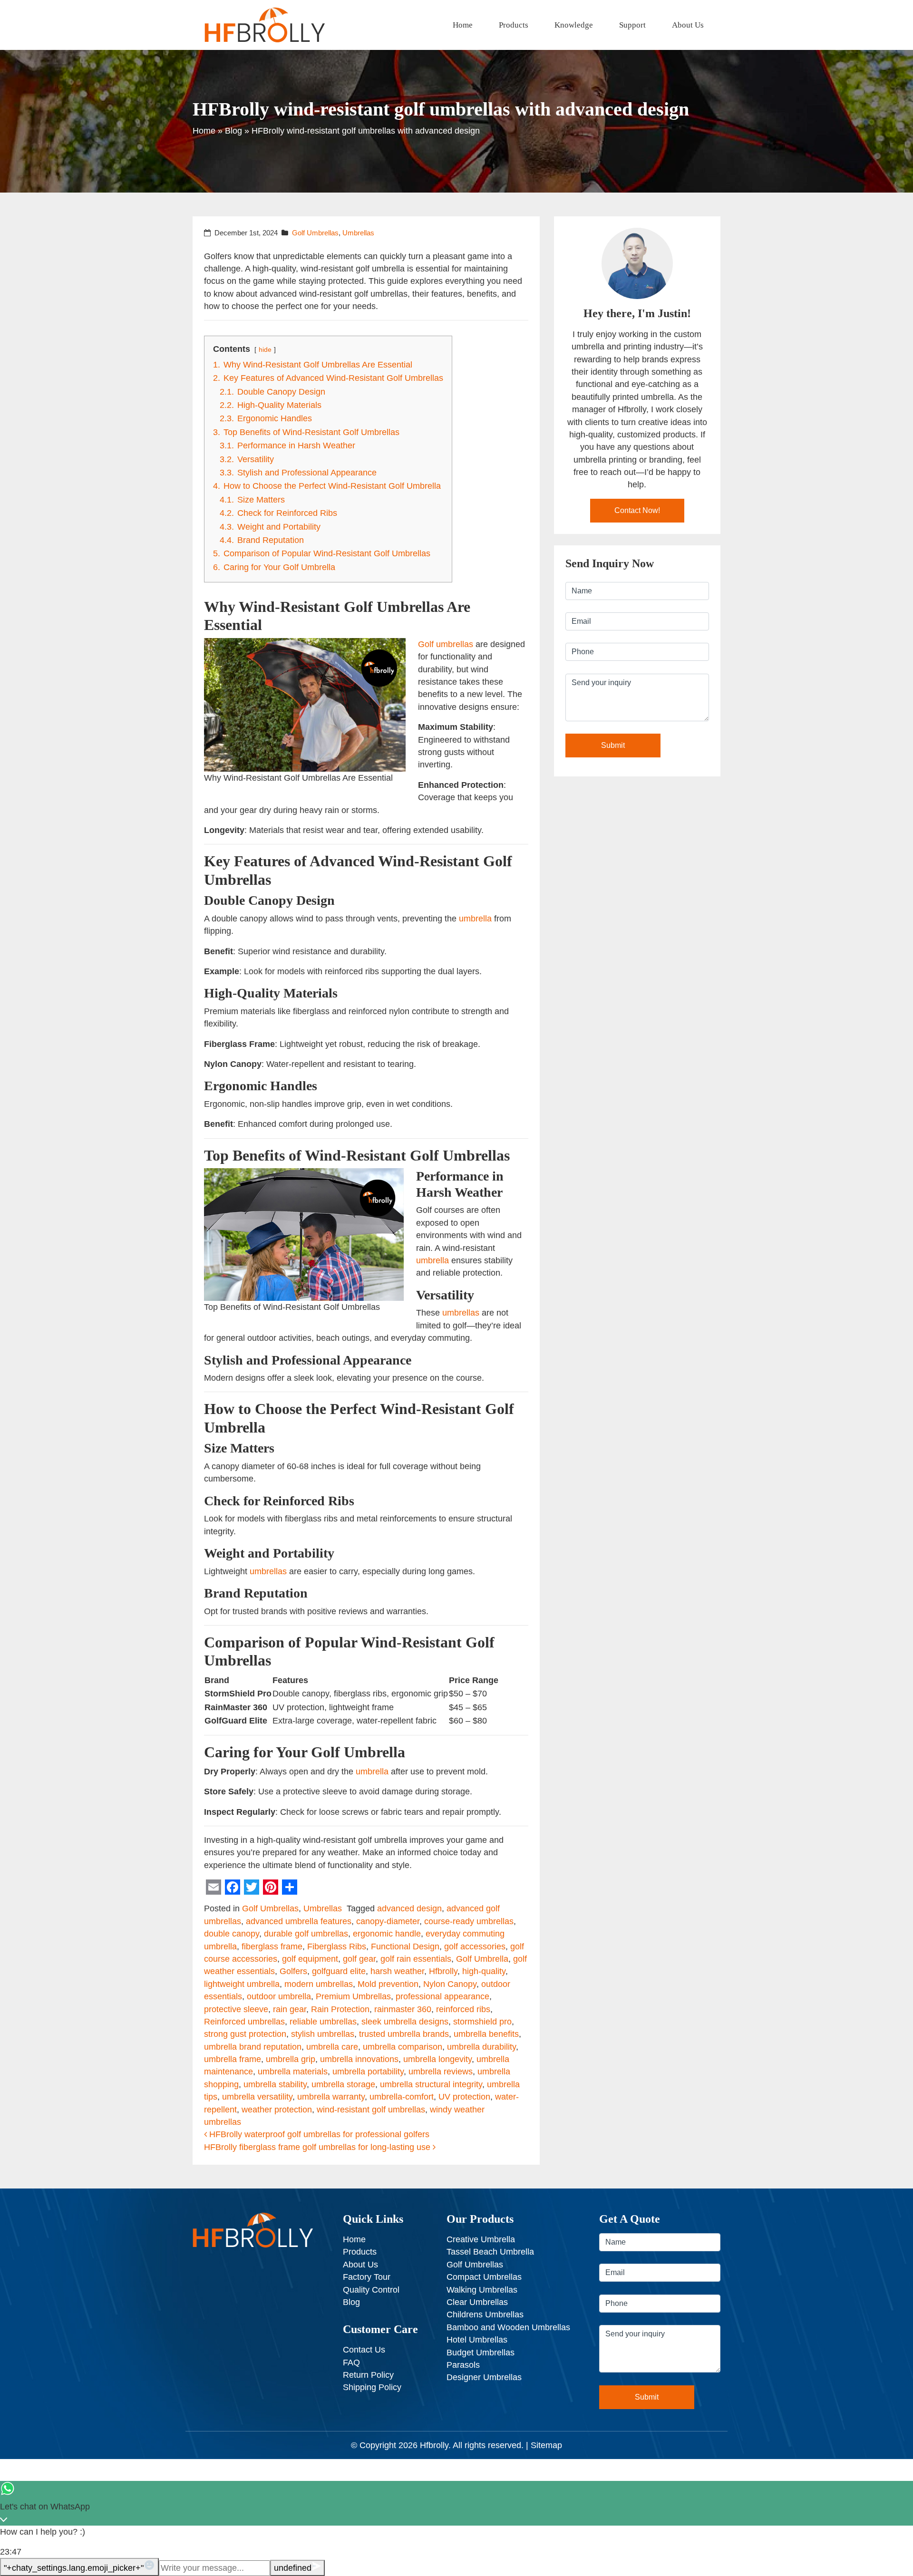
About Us (688, 25)
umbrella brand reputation (253, 2047)
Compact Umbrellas (484, 2277)
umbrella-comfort (402, 2097)
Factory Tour (367, 2277)
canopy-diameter (388, 1921)
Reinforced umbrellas (244, 2022)
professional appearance (442, 1996)
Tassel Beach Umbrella (490, 2252)
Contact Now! (637, 510)
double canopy (232, 1934)
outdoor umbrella (279, 1996)
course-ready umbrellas (469, 1921)
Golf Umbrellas (315, 233)
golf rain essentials (416, 1959)
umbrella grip (291, 2059)
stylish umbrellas (323, 2034)
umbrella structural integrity (431, 2084)
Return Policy (368, 2375)
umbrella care (332, 2047)
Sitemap (546, 2445)
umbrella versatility (257, 2097)
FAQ (351, 2363)
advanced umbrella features (299, 1921)
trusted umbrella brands (404, 2034)
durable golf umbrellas (306, 1934)
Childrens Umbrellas (485, 2315)
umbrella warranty (331, 2097)
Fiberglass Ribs (337, 1947)
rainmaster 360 (403, 2009)
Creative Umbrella (481, 2239)
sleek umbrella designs (405, 2022)
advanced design (409, 1908)
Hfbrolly (443, 1971)
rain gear (290, 2009)
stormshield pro (482, 2022)
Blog (233, 131)
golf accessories (475, 1947)
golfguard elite (339, 1971)
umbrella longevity (437, 2059)
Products (514, 25)
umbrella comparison (403, 2047)
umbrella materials (293, 2072)
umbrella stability (275, 2084)
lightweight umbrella (242, 1984)
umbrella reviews (441, 2072)
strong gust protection (245, 2034)
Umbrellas (358, 233)
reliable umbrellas (323, 2022)
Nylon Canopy (450, 1984)
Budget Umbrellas (481, 2353)
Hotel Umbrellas (477, 2340)
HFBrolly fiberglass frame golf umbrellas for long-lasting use (318, 2147)
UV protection (464, 2097)
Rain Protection (340, 2009)
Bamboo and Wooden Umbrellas (508, 2327)
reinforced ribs (463, 2009)
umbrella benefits (486, 2034)
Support (632, 25)
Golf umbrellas (446, 644)
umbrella (475, 919)
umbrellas (461, 1313)
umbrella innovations (359, 2059)
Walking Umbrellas (482, 2290)
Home (463, 25)
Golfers (293, 1971)
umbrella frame (233, 2059)
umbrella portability (368, 2072)
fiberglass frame (272, 1947)
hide (265, 349)
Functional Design (405, 1947)
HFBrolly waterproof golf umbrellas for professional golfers (318, 2134)
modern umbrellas (319, 1984)
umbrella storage (343, 2084)
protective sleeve (236, 2009)
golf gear (359, 1959)
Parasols (463, 2365)
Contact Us (364, 2350)
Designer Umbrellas (484, 2377)
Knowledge (574, 25)
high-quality (484, 1971)
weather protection (277, 2110)
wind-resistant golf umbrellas (371, 2110)
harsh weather (397, 1971)
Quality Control (371, 2290)
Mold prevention (388, 1984)
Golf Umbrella (482, 1959)
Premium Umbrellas (353, 1996)
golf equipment (310, 1959)
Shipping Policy (372, 2387)
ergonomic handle (387, 1934)
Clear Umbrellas (477, 2302)
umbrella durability (481, 2047)
